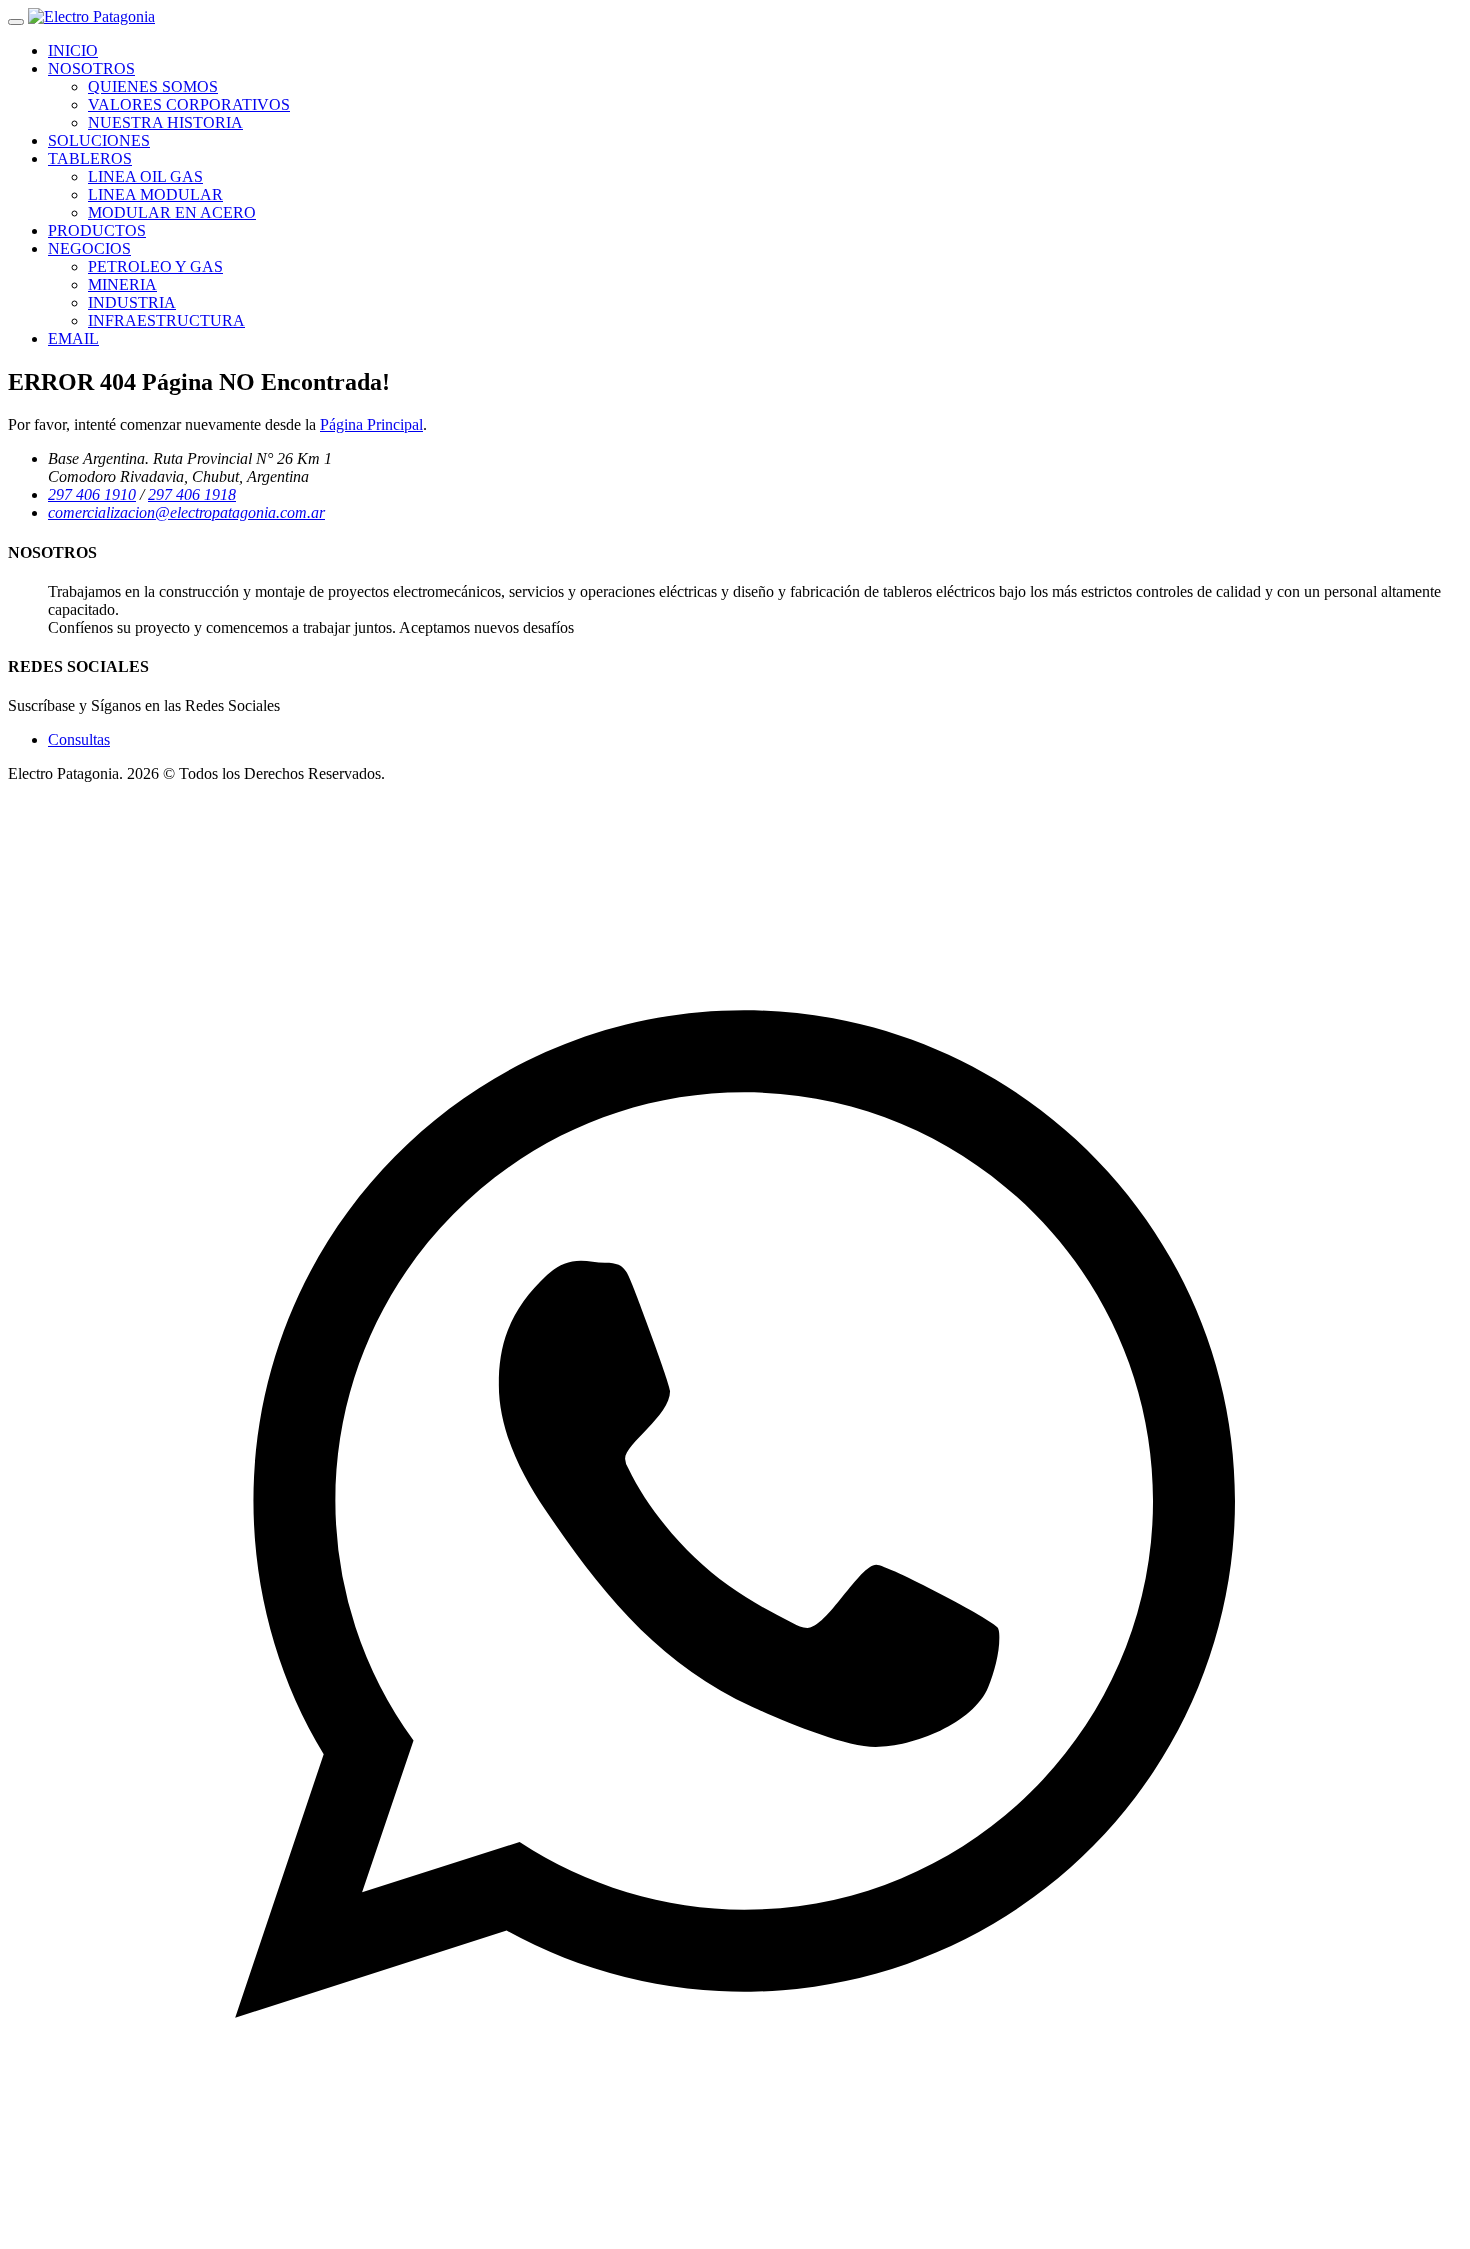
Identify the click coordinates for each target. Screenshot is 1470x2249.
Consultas (79, 739)
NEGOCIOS (89, 248)
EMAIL (73, 338)
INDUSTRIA (132, 302)
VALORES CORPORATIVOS (189, 104)
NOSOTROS (91, 68)
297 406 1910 (92, 494)
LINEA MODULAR (155, 194)
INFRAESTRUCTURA (166, 320)
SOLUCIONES (99, 140)
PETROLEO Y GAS (155, 266)
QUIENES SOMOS (153, 86)
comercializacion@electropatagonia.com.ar (186, 512)
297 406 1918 (192, 494)
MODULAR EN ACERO (172, 212)
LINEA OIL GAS (145, 176)
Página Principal (371, 424)
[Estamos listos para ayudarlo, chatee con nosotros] (735, 2231)
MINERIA (122, 284)
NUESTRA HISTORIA (165, 122)
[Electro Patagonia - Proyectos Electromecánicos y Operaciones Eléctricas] (91, 16)
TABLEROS (90, 158)
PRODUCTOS (97, 230)
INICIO (73, 50)
